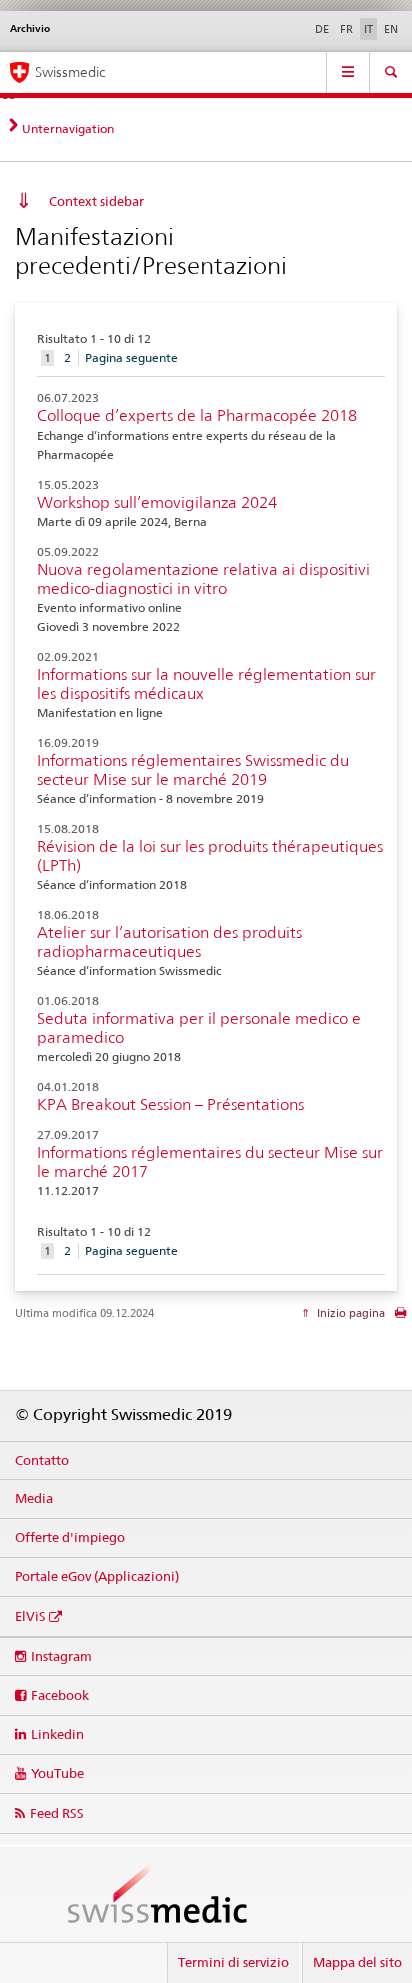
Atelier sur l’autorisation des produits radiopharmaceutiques (169, 942)
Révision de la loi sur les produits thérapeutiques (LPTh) (210, 856)
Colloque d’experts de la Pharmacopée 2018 (197, 415)
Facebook (60, 1695)
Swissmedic (70, 72)
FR (346, 29)
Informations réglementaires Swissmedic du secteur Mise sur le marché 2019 (193, 770)
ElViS (30, 1616)
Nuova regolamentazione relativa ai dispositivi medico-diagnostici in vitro (203, 579)
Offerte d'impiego (70, 1537)
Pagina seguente (131, 357)
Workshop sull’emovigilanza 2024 (157, 502)
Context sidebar (96, 201)
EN (391, 29)
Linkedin (57, 1734)
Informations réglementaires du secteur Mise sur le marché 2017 (210, 1162)
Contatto (42, 1460)
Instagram (61, 1656)
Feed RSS (57, 1813)
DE (322, 29)
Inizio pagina (349, 1313)
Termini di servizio (233, 1962)
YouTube (57, 1773)
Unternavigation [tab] (68, 128)
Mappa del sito (357, 1962)
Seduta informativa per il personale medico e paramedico (199, 1028)
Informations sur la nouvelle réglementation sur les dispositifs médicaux (206, 684)
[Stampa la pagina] (400, 1317)
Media (34, 1498)
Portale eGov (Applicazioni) (97, 1576)
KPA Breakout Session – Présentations (170, 1104)
